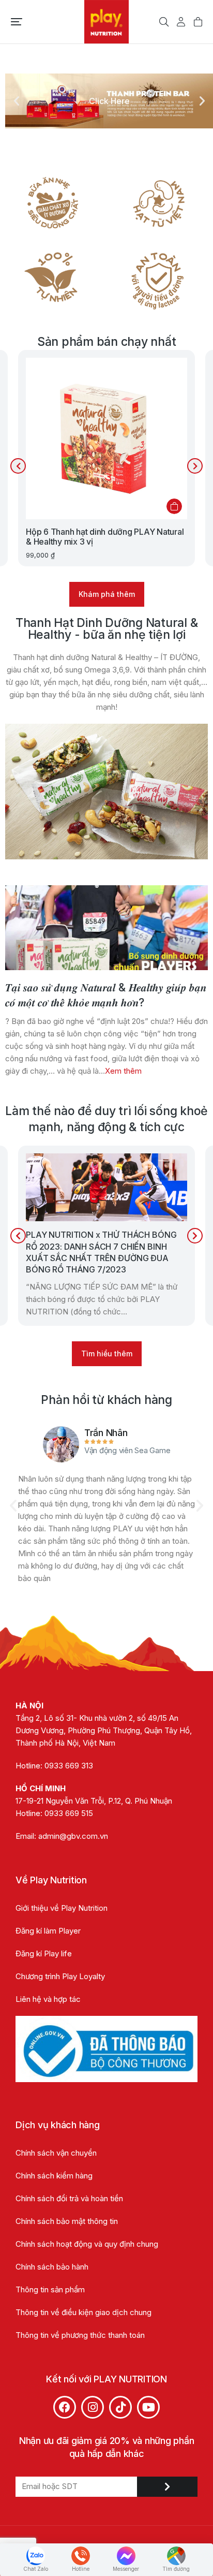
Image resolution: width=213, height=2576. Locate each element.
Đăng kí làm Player (48, 1931)
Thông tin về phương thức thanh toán (80, 2335)
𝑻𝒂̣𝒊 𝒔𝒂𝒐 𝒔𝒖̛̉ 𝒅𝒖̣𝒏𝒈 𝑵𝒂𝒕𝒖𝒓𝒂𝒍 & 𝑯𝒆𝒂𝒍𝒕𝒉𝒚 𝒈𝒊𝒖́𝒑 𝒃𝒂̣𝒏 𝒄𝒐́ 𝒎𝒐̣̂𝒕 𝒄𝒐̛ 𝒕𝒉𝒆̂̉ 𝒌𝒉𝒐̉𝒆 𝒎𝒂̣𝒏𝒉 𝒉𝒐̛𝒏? (106, 995)
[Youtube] (148, 2407)
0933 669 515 (69, 1813)
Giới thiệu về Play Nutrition (62, 1908)
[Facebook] (65, 2407)
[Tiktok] (120, 2407)
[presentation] (18, 466)
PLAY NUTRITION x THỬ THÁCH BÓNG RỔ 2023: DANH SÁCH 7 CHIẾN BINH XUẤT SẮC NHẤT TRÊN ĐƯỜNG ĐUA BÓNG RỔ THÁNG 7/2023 (101, 1252)
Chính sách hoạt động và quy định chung (87, 2244)
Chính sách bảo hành (52, 2267)
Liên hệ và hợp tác (48, 1999)
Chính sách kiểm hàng (54, 2176)
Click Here (109, 101)
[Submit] (167, 2487)
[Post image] (106, 928)
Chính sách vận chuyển (56, 2153)
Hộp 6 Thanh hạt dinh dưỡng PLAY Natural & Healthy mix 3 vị (105, 537)
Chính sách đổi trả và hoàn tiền (69, 2198)
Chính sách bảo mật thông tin (68, 2221)
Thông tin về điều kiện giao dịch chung (83, 2312)
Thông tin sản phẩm (50, 2289)
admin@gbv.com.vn (73, 1836)
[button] (17, 22)
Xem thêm (123, 1071)
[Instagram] (93, 2407)
